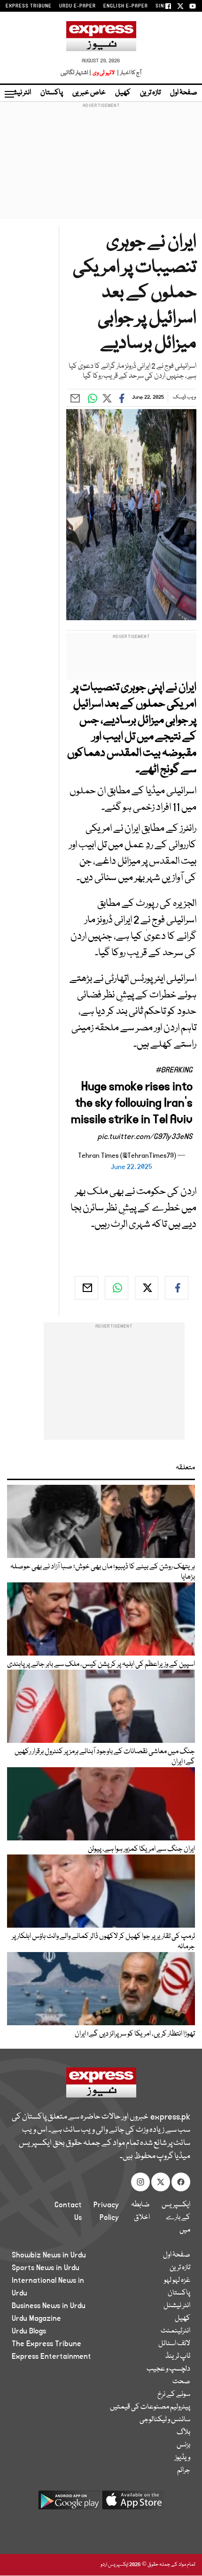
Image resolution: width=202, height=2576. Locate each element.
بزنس (183, 2445)
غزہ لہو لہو (177, 2280)
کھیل (123, 93)
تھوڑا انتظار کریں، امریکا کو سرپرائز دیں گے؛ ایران (135, 2034)
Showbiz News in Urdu (49, 2255)
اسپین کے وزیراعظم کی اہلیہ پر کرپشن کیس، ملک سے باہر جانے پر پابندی (101, 1664)
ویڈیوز (183, 2458)
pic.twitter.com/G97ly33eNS (145, 1137)
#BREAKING (174, 1070)
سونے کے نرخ (174, 2394)
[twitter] (147, 1288)
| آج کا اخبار (128, 73)
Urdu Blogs (29, 2331)
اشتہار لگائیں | (76, 73)
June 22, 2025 (132, 1167)
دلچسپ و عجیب (168, 2369)
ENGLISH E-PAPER (126, 6)
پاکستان (52, 93)
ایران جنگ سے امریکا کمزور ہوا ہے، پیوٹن (141, 1849)
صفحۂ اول (184, 93)
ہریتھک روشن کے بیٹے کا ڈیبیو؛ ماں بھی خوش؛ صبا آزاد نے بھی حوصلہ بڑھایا (103, 1572)
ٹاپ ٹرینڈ (178, 2356)
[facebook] (177, 1288)
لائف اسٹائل (174, 2344)
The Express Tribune (47, 2344)
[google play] (69, 2504)
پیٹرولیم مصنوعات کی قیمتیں (150, 2407)
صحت (181, 2382)
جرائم (184, 2470)
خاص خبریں (89, 93)
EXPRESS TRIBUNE (29, 6)
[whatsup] (117, 1288)
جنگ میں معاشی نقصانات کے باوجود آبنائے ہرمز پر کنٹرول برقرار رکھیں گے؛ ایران (105, 1757)
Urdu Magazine (36, 2318)
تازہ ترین (150, 93)
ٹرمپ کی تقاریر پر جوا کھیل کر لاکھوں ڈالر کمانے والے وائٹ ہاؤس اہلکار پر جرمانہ (103, 1942)
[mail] (86, 1288)
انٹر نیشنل (177, 2306)
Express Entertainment (51, 2356)
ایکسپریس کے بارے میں (176, 2218)
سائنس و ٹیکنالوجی (165, 2420)
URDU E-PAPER (78, 6)
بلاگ (183, 2432)
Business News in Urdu (49, 2306)
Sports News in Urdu (46, 2268)
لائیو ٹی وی (104, 73)
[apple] (133, 2504)
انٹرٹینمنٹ (175, 2331)
